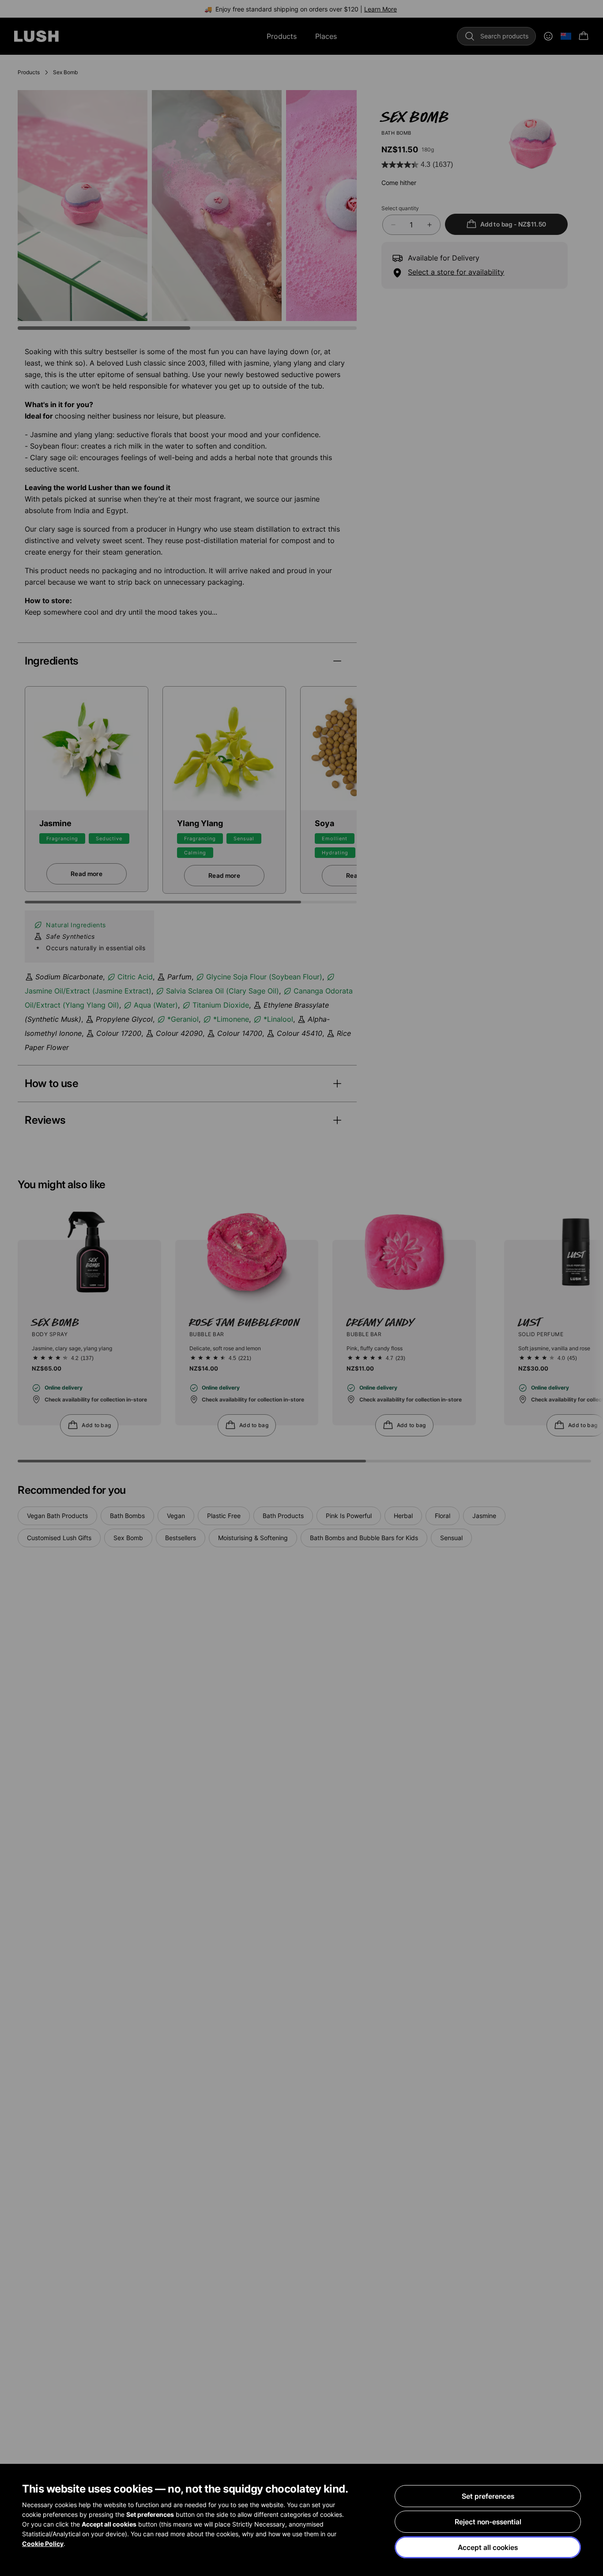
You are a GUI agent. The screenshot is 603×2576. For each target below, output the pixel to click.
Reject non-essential (488, 2522)
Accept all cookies (488, 2547)
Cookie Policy (43, 2544)
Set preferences (488, 2496)
